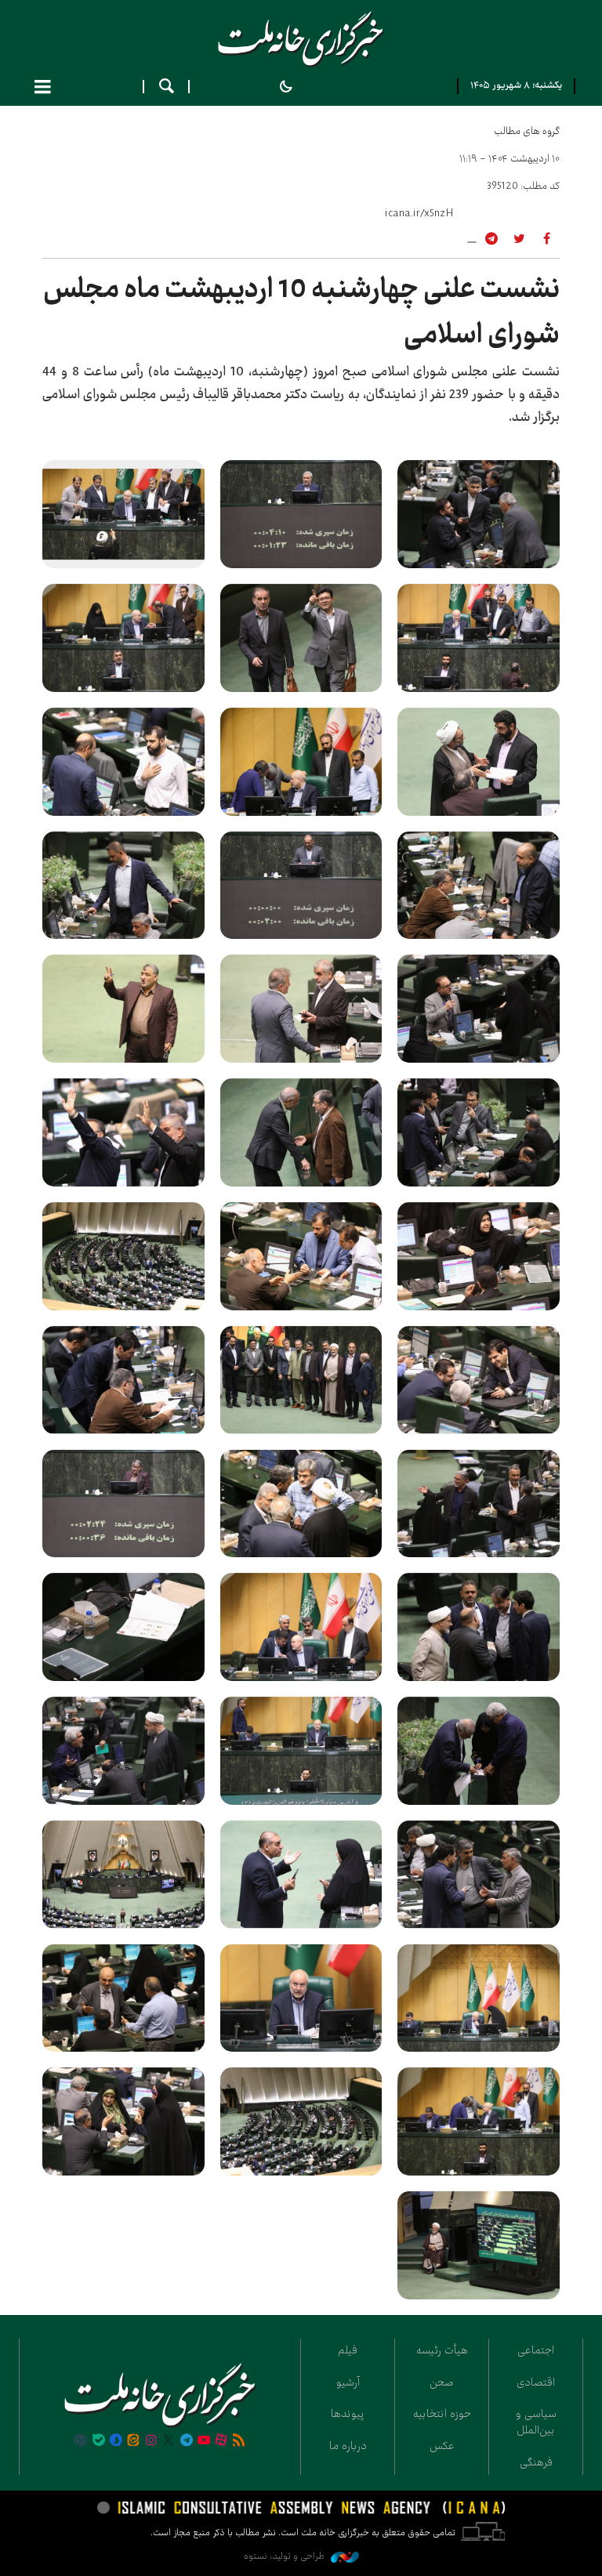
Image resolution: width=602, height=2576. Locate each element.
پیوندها (348, 2414)
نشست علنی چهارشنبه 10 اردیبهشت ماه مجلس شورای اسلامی (301, 312)
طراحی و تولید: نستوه (285, 2556)
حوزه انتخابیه (442, 2414)
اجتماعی (536, 2350)
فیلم (348, 2350)
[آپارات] (221, 2441)
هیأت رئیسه (442, 2350)
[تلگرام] (186, 2441)
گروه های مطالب (527, 131)
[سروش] (116, 2441)
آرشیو (348, 2382)
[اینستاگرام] (151, 2441)
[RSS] (239, 2441)
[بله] (99, 2441)
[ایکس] (169, 2441)
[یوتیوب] (204, 2441)
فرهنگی (536, 2462)
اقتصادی (536, 2382)
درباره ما (348, 2446)
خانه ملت (301, 39)
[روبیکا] (81, 2441)
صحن (442, 2382)
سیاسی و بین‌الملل (536, 2422)
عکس (442, 2446)
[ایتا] (133, 2441)
